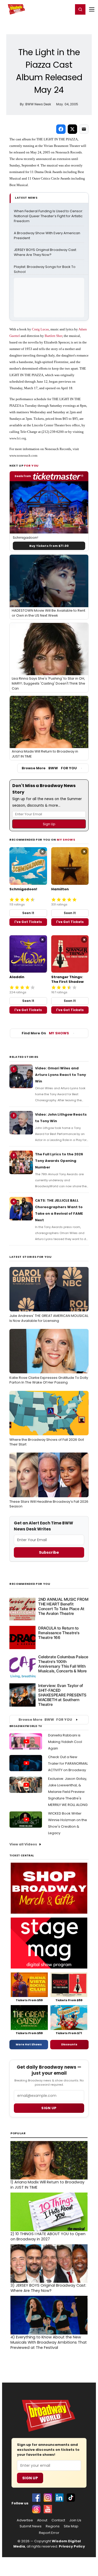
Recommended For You (30, 1584)
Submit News (31, 2526)
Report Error (49, 2533)
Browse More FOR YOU (49, 768)
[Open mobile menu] (92, 9)
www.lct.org (18, 438)
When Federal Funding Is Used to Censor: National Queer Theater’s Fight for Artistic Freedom (49, 216)
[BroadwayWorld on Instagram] (48, 2498)
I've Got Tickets (28, 922)
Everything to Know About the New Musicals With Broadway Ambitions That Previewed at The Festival (49, 2342)
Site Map (71, 2526)
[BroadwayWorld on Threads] (36, 2509)
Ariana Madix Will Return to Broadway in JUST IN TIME (47, 2185)
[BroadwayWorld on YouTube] (48, 2509)
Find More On (45, 1033)
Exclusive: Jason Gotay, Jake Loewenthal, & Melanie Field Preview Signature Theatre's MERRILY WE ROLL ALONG (68, 1792)
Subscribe (49, 1552)
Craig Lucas (40, 329)
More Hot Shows (29, 2044)
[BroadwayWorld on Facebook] (36, 2498)
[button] (80, 9)
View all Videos (23, 1844)
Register (52, 9)
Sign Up (30, 2478)
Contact (58, 2520)
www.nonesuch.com (23, 455)
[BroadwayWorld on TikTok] (71, 2498)
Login (67, 9)
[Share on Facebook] (61, 129)
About (42, 2520)
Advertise (25, 2520)
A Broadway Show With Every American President (47, 236)
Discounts (69, 2044)
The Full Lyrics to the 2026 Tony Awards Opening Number (59, 1161)
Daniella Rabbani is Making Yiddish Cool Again (65, 1742)
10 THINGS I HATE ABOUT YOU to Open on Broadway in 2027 (48, 2236)
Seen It (28, 913)
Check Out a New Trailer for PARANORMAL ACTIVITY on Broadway (68, 1763)
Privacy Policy (72, 2546)
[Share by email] (84, 129)
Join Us (75, 2520)
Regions (53, 2526)
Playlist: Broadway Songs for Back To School (45, 269)
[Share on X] (72, 129)
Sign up (49, 2108)
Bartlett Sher (53, 336)
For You (31, 466)
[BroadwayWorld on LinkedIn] (59, 2498)
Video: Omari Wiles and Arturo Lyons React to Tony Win (60, 1075)
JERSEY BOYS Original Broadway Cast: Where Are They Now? (46, 252)
